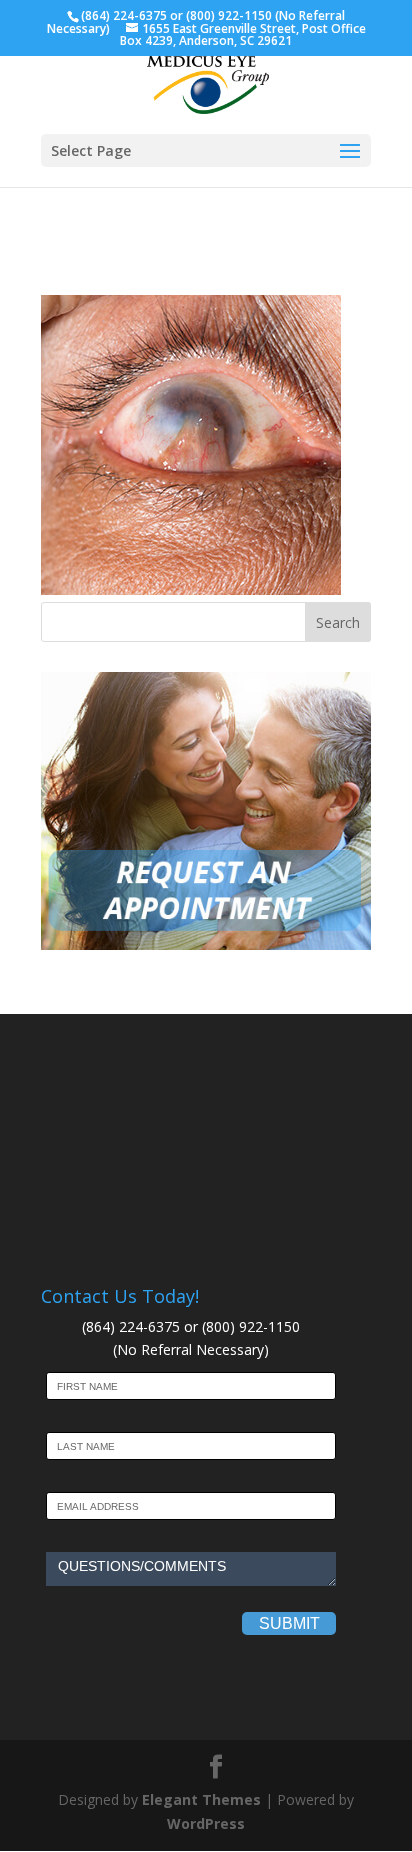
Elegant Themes (201, 1799)
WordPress (206, 1823)
